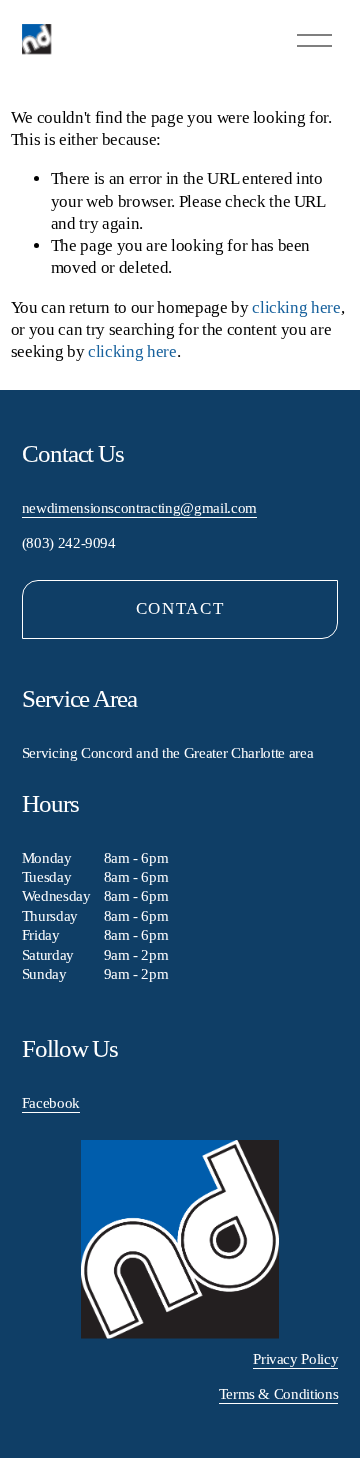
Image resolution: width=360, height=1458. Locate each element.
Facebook (51, 1103)
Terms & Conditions (279, 1394)
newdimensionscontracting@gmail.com (139, 508)
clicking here (296, 307)
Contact (180, 608)
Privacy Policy (295, 1359)
